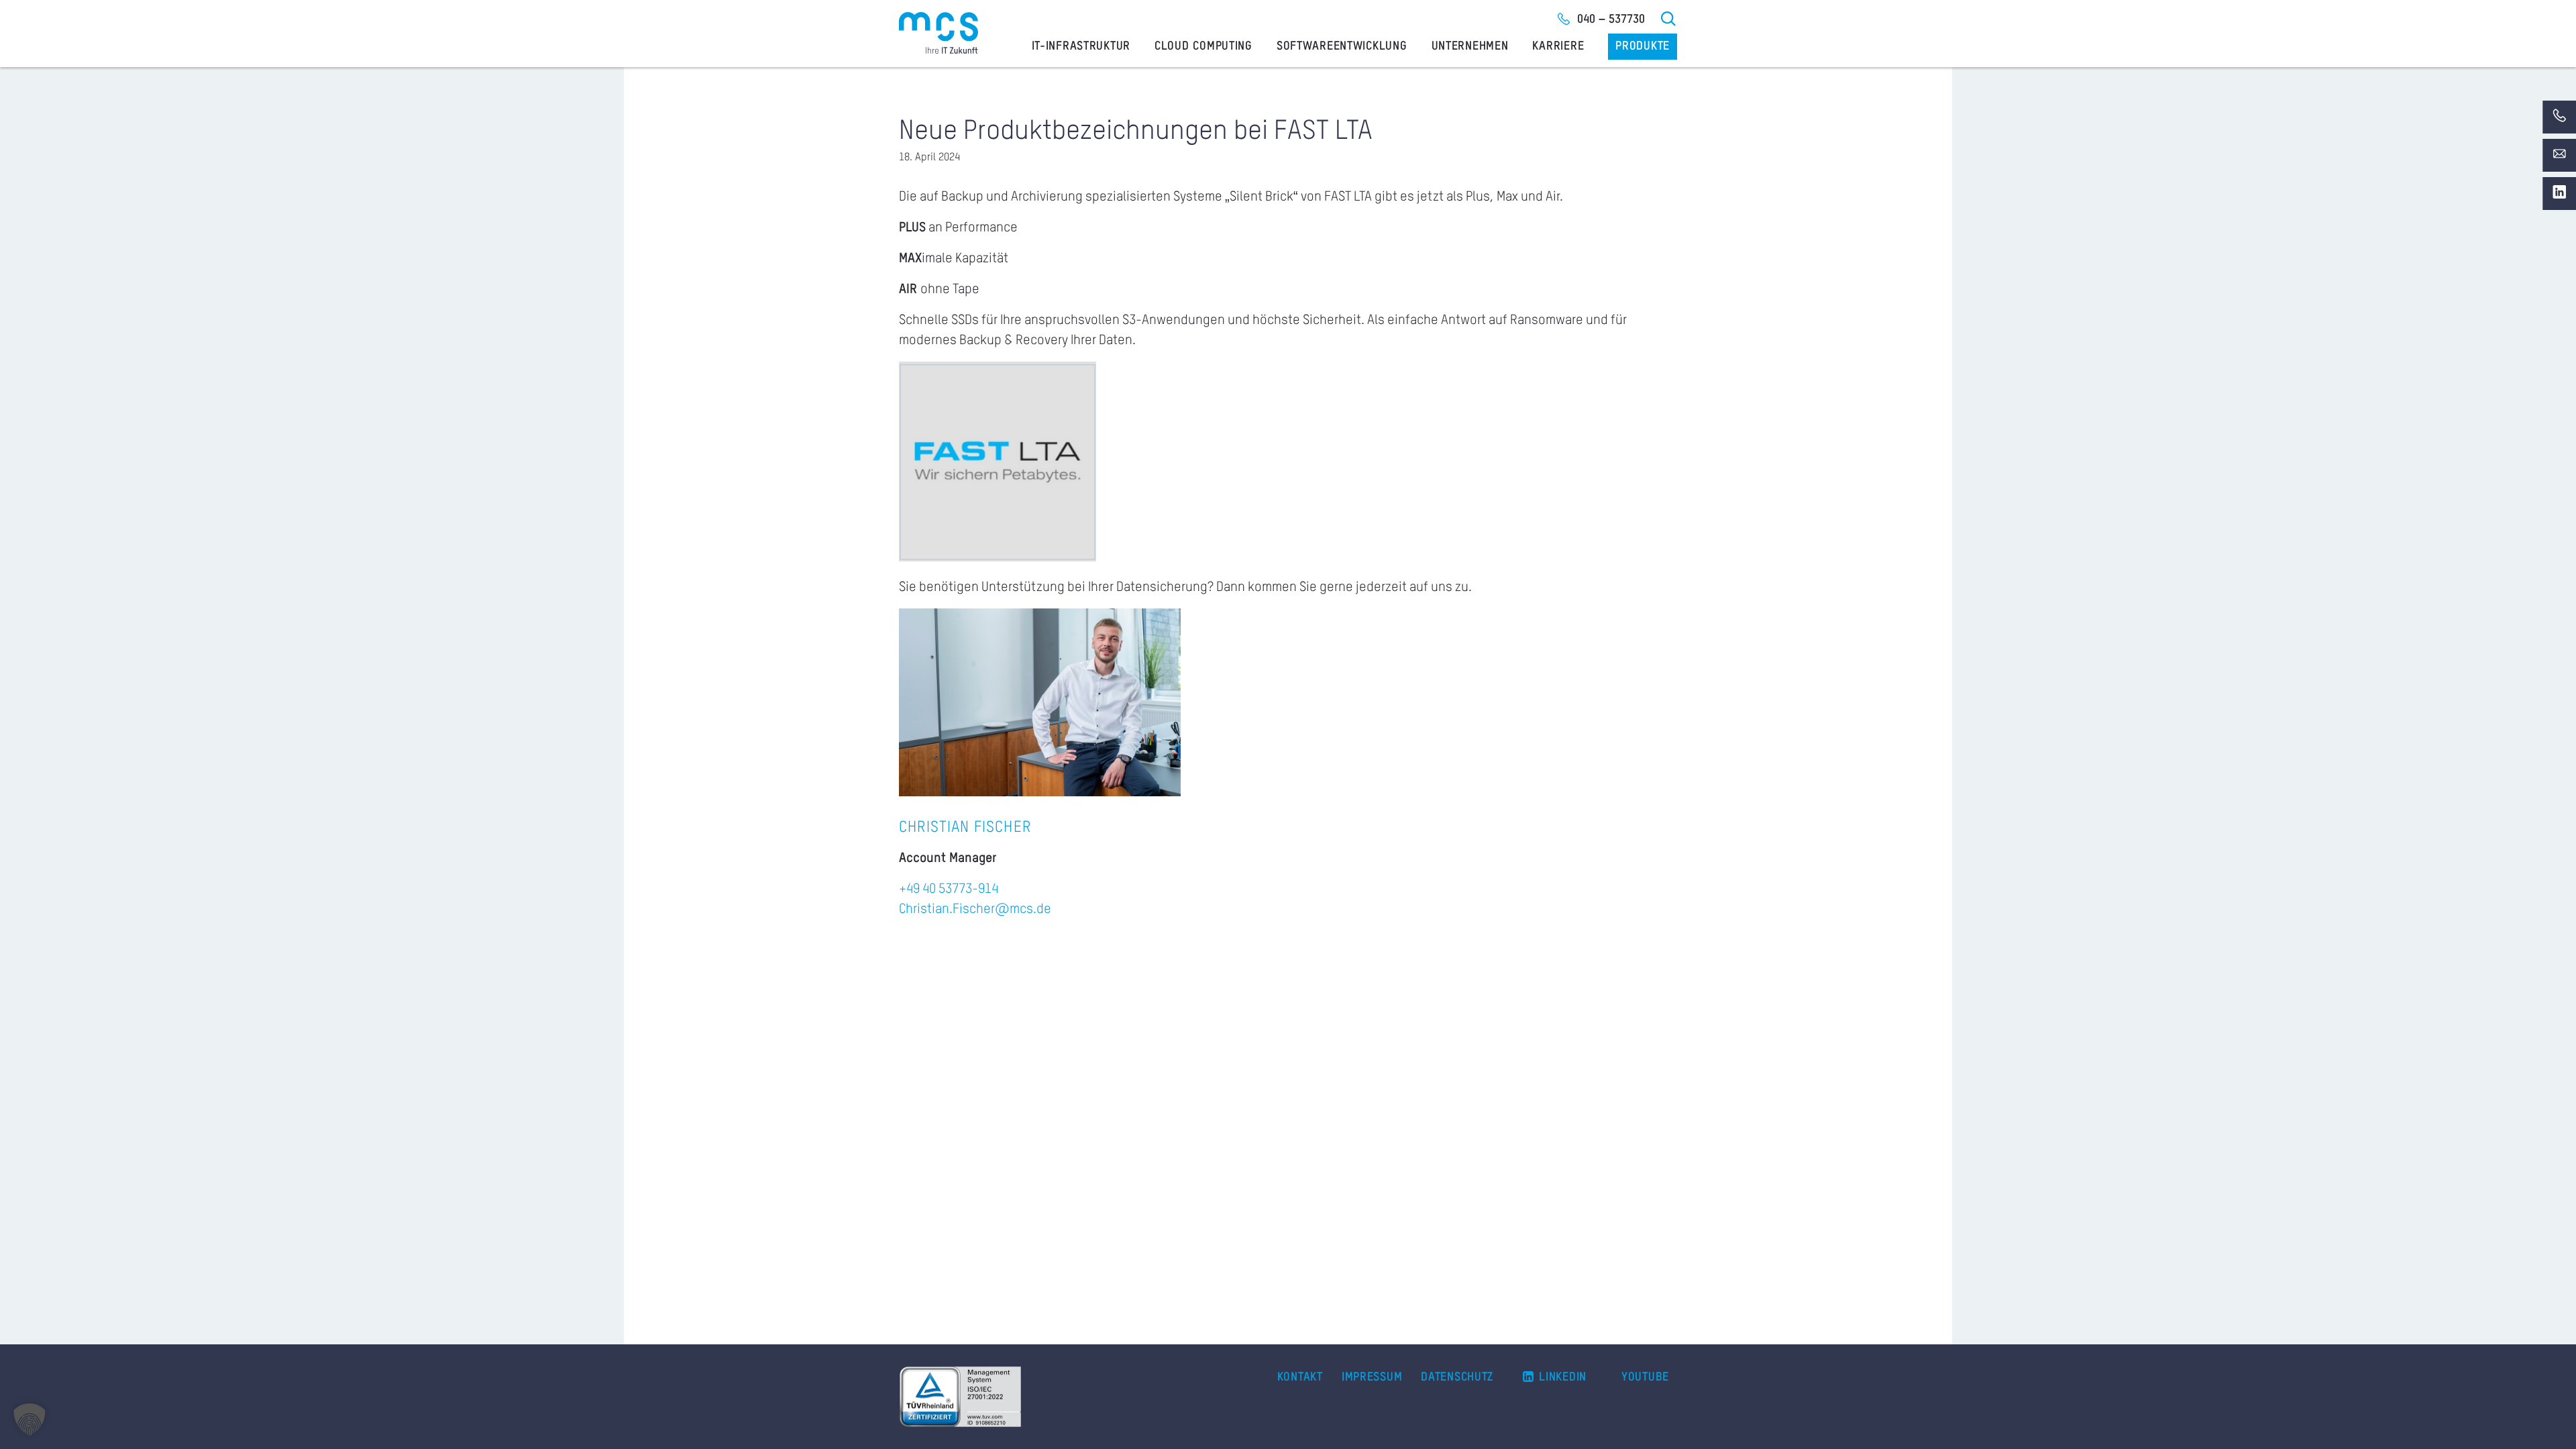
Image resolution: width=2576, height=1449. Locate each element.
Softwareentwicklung (1342, 46)
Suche (1669, 19)
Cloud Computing (1203, 46)
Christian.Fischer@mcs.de (975, 910)
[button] (30, 1419)
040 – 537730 (1611, 19)
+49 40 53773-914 (949, 890)
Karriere (1558, 46)
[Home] (938, 33)
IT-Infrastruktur (1081, 46)
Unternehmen (1470, 46)
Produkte (1643, 46)
